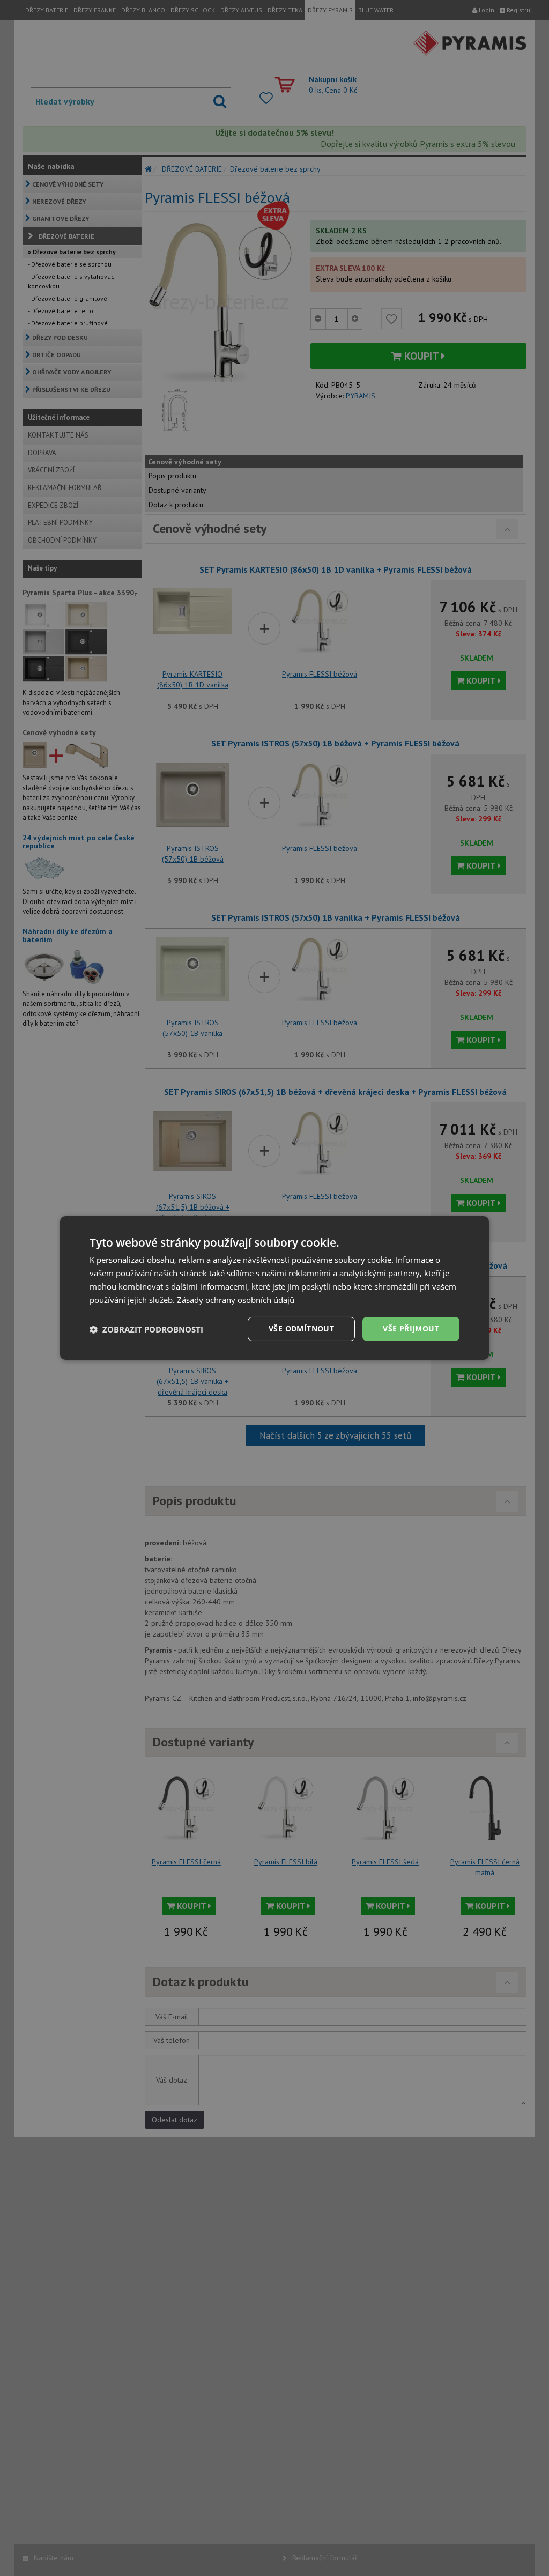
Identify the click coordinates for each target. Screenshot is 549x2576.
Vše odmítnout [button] (301, 1328)
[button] (146, 1329)
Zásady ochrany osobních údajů (236, 1300)
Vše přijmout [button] (411, 1328)
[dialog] (274, 1288)
